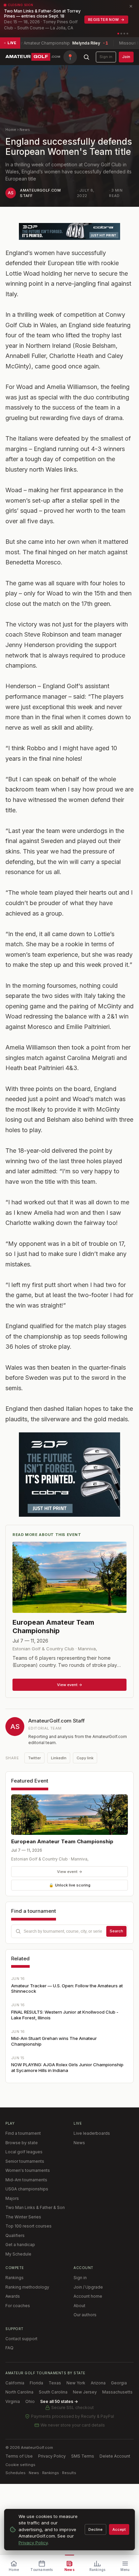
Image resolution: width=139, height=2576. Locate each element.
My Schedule (18, 2254)
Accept (119, 2529)
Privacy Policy (52, 2456)
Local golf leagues (24, 2152)
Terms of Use (19, 2456)
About (79, 2306)
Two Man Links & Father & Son (35, 2207)
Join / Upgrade (88, 2287)
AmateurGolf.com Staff (57, 1721)
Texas (55, 2383)
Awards (13, 2296)
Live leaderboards (92, 2133)
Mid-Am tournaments (26, 2180)
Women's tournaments (28, 2170)
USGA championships (27, 2189)
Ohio (30, 2401)
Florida (36, 2383)
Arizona (98, 2383)
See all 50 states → (59, 2401)
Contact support (21, 2339)
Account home (88, 2296)
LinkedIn (59, 1758)
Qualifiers (15, 2235)
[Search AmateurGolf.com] (86, 57)
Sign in (106, 57)
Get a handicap (20, 2245)
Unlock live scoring (70, 1885)
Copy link (85, 1758)
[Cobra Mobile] (69, 231)
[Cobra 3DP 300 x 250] (69, 1475)
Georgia (119, 2383)
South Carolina (53, 2392)
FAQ (9, 2348)
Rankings (15, 2278)
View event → (70, 1872)
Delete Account (115, 2456)
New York (76, 2383)
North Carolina (19, 2392)
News (25, 130)
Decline (95, 2529)
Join (126, 57)
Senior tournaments (25, 2161)
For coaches (18, 2306)
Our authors (85, 2315)
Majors (12, 2198)
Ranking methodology (27, 2287)
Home (11, 130)
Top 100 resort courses (29, 2226)
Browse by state (22, 2143)
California (15, 2383)
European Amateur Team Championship (62, 1841)
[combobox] (69, 1931)
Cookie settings (20, 2465)
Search (116, 1931)
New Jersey (85, 2392)
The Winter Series (23, 2217)
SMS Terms (83, 2456)
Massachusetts (117, 2392)
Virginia (13, 2401)
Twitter (34, 1758)
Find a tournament (23, 2133)
